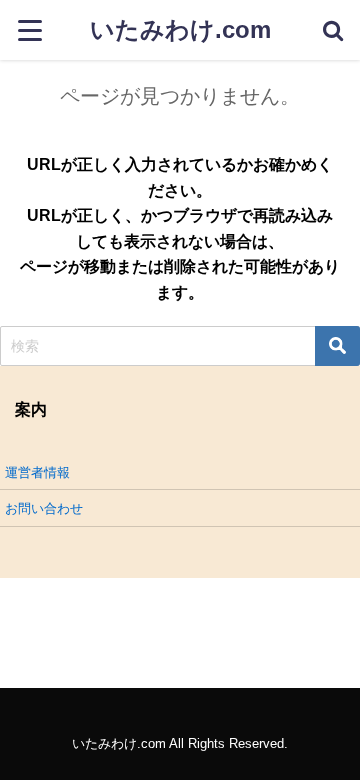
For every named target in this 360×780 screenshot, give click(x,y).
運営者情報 (37, 472)
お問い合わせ (44, 508)
